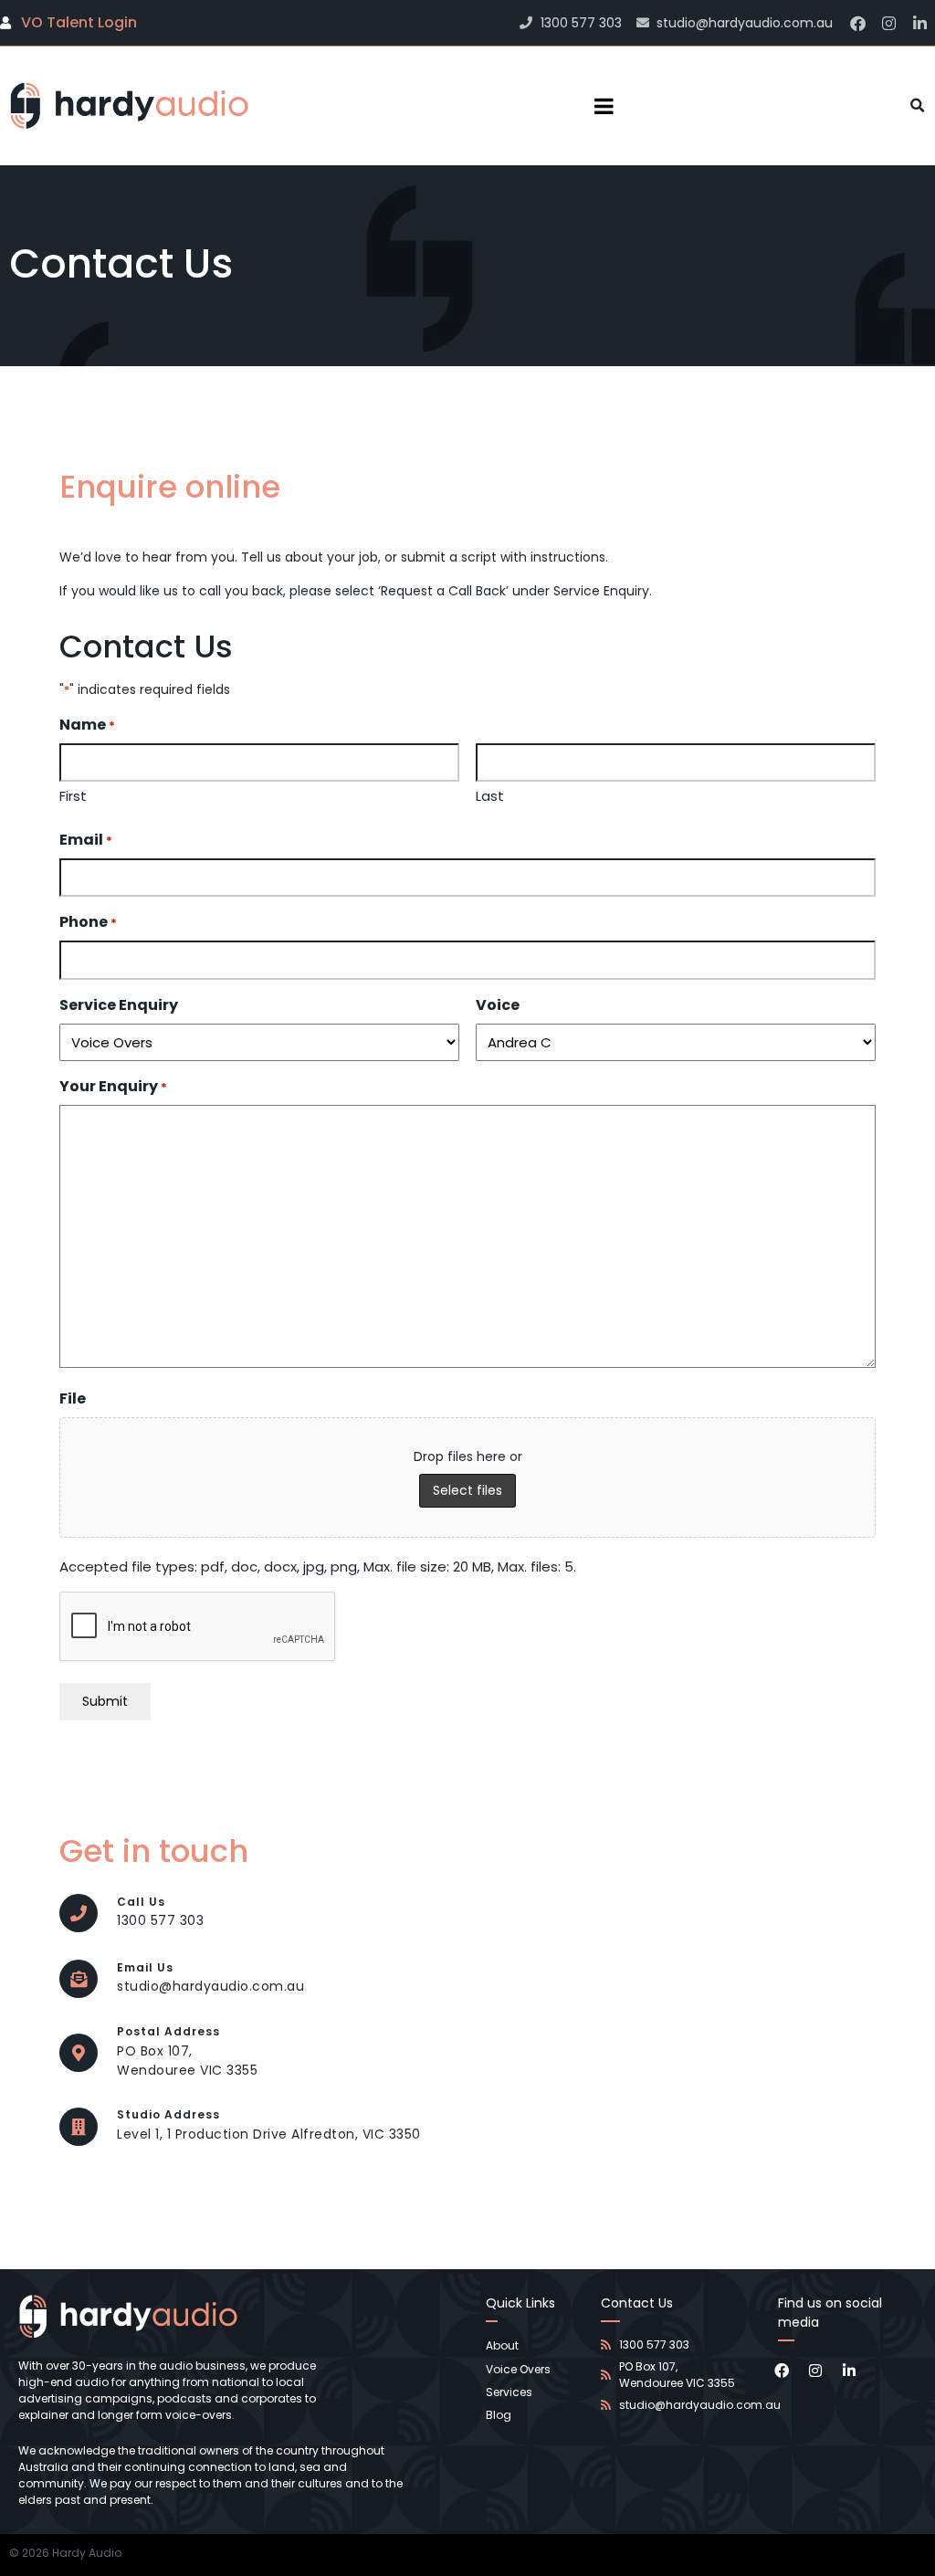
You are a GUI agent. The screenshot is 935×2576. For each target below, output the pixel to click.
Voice (498, 1005)
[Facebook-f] (857, 23)
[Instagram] (888, 23)
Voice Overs (518, 2369)
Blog (499, 2415)
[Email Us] (79, 1979)
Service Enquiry (119, 1005)
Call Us (141, 1902)
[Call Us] (79, 1913)
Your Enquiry (113, 1086)
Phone (88, 922)
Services (509, 2392)
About (502, 2345)
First (73, 796)
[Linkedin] (919, 23)
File (73, 1398)
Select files (467, 1490)
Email (86, 840)
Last (490, 796)
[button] (918, 106)
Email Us (145, 1967)
